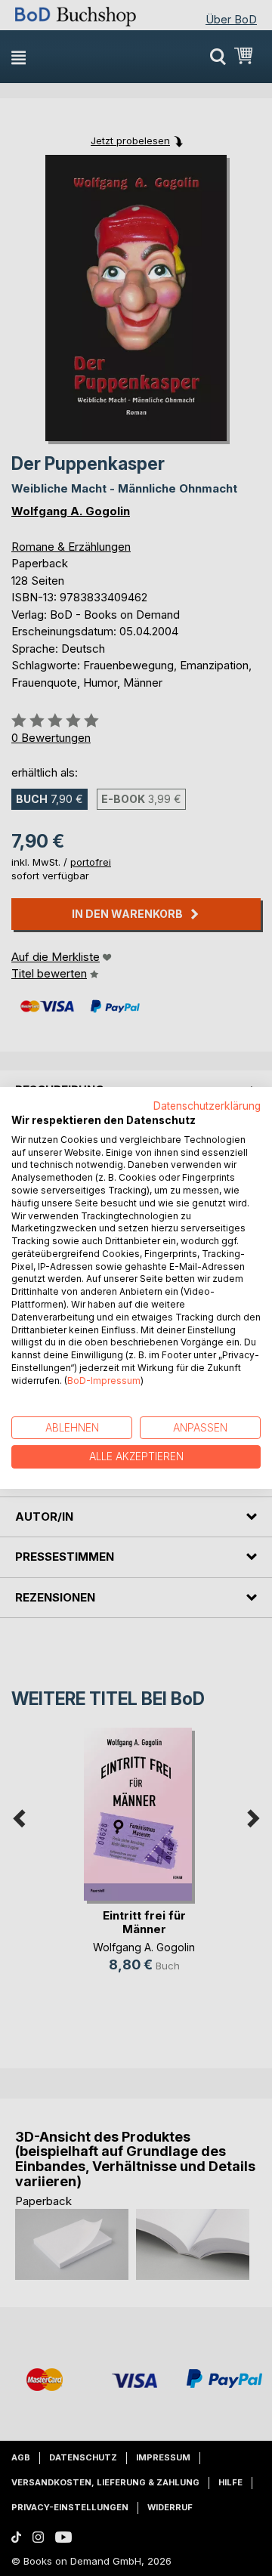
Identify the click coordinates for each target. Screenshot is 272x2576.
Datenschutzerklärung (207, 1106)
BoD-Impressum (104, 1381)
